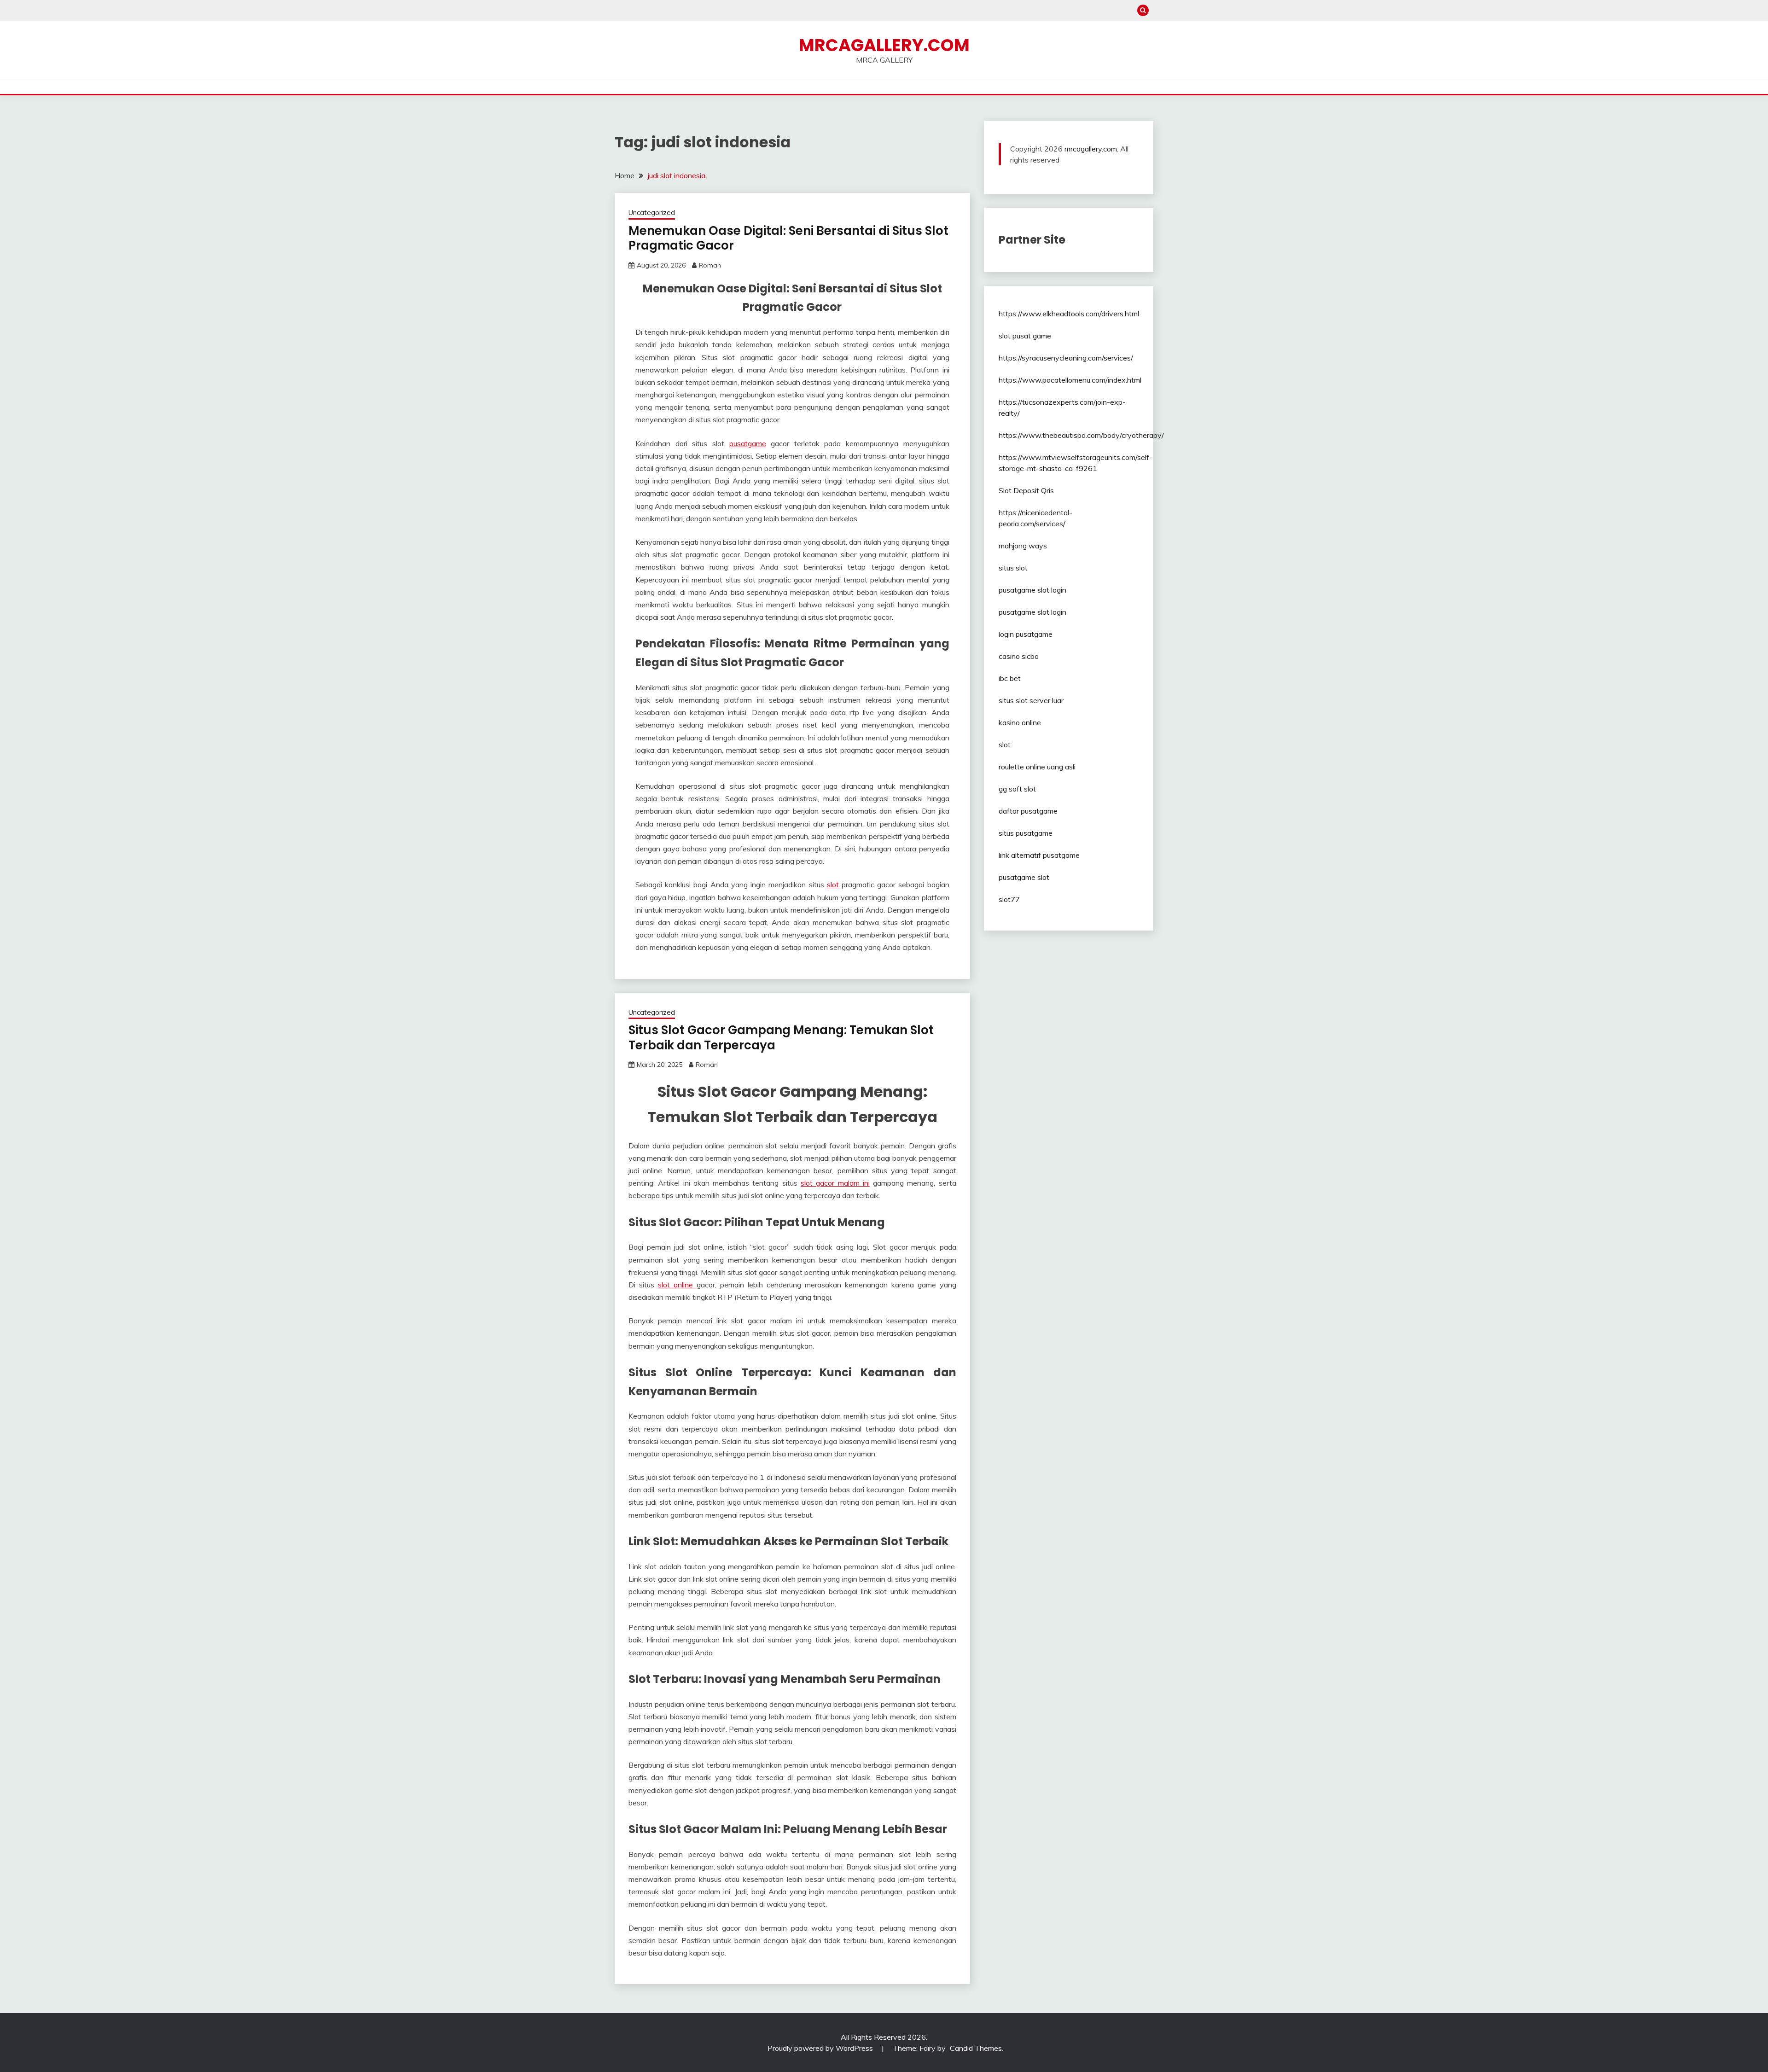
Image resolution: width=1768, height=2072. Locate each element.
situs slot (1013, 568)
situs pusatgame (1026, 833)
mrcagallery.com (1091, 149)
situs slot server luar (1031, 700)
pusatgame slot (1024, 877)
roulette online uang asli (1037, 767)
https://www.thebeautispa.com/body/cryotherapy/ (1081, 435)
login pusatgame (1026, 634)
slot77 (1009, 899)
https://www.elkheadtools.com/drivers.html (1069, 314)
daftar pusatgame (1028, 811)
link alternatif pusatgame (1039, 855)
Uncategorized (652, 212)
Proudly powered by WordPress (821, 2048)
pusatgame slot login (1032, 590)
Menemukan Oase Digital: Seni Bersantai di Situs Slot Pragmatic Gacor (788, 238)
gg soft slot (1017, 789)
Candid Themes (976, 2048)
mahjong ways (1023, 546)
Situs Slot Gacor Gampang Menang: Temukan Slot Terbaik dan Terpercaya (781, 1038)
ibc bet (1010, 678)
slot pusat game (1025, 336)
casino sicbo (1019, 656)
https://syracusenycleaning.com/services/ (1066, 358)
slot (833, 885)
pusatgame (748, 443)
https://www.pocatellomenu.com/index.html (1070, 380)
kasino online (1020, 722)
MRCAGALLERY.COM (884, 45)
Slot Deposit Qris (1026, 490)
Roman (710, 265)
